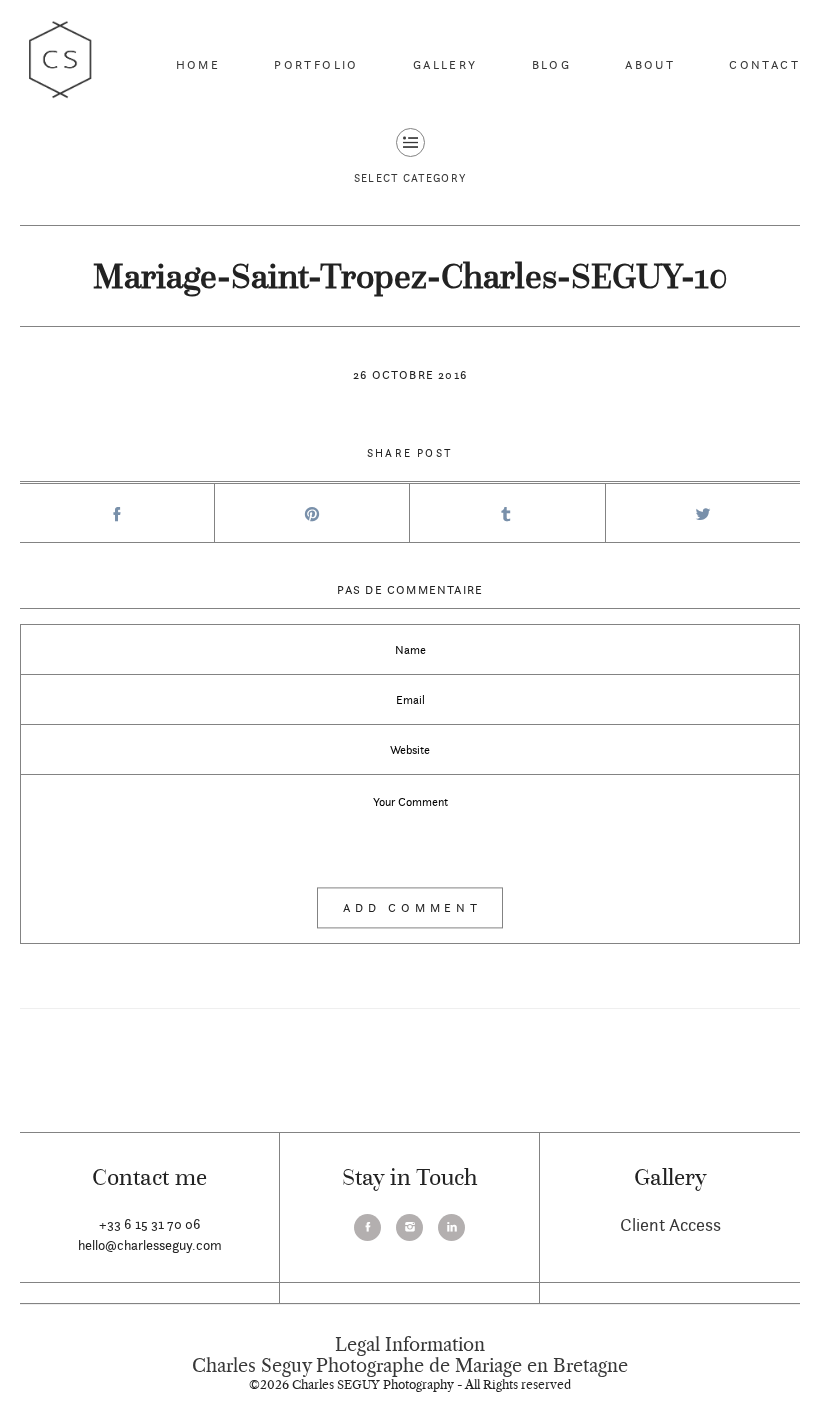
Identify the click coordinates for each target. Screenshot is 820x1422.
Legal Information (410, 1345)
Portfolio (316, 64)
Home (198, 64)
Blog (552, 64)
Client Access (670, 1224)
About (650, 64)
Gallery (445, 64)
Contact (764, 64)
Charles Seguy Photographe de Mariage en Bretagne (410, 1366)
